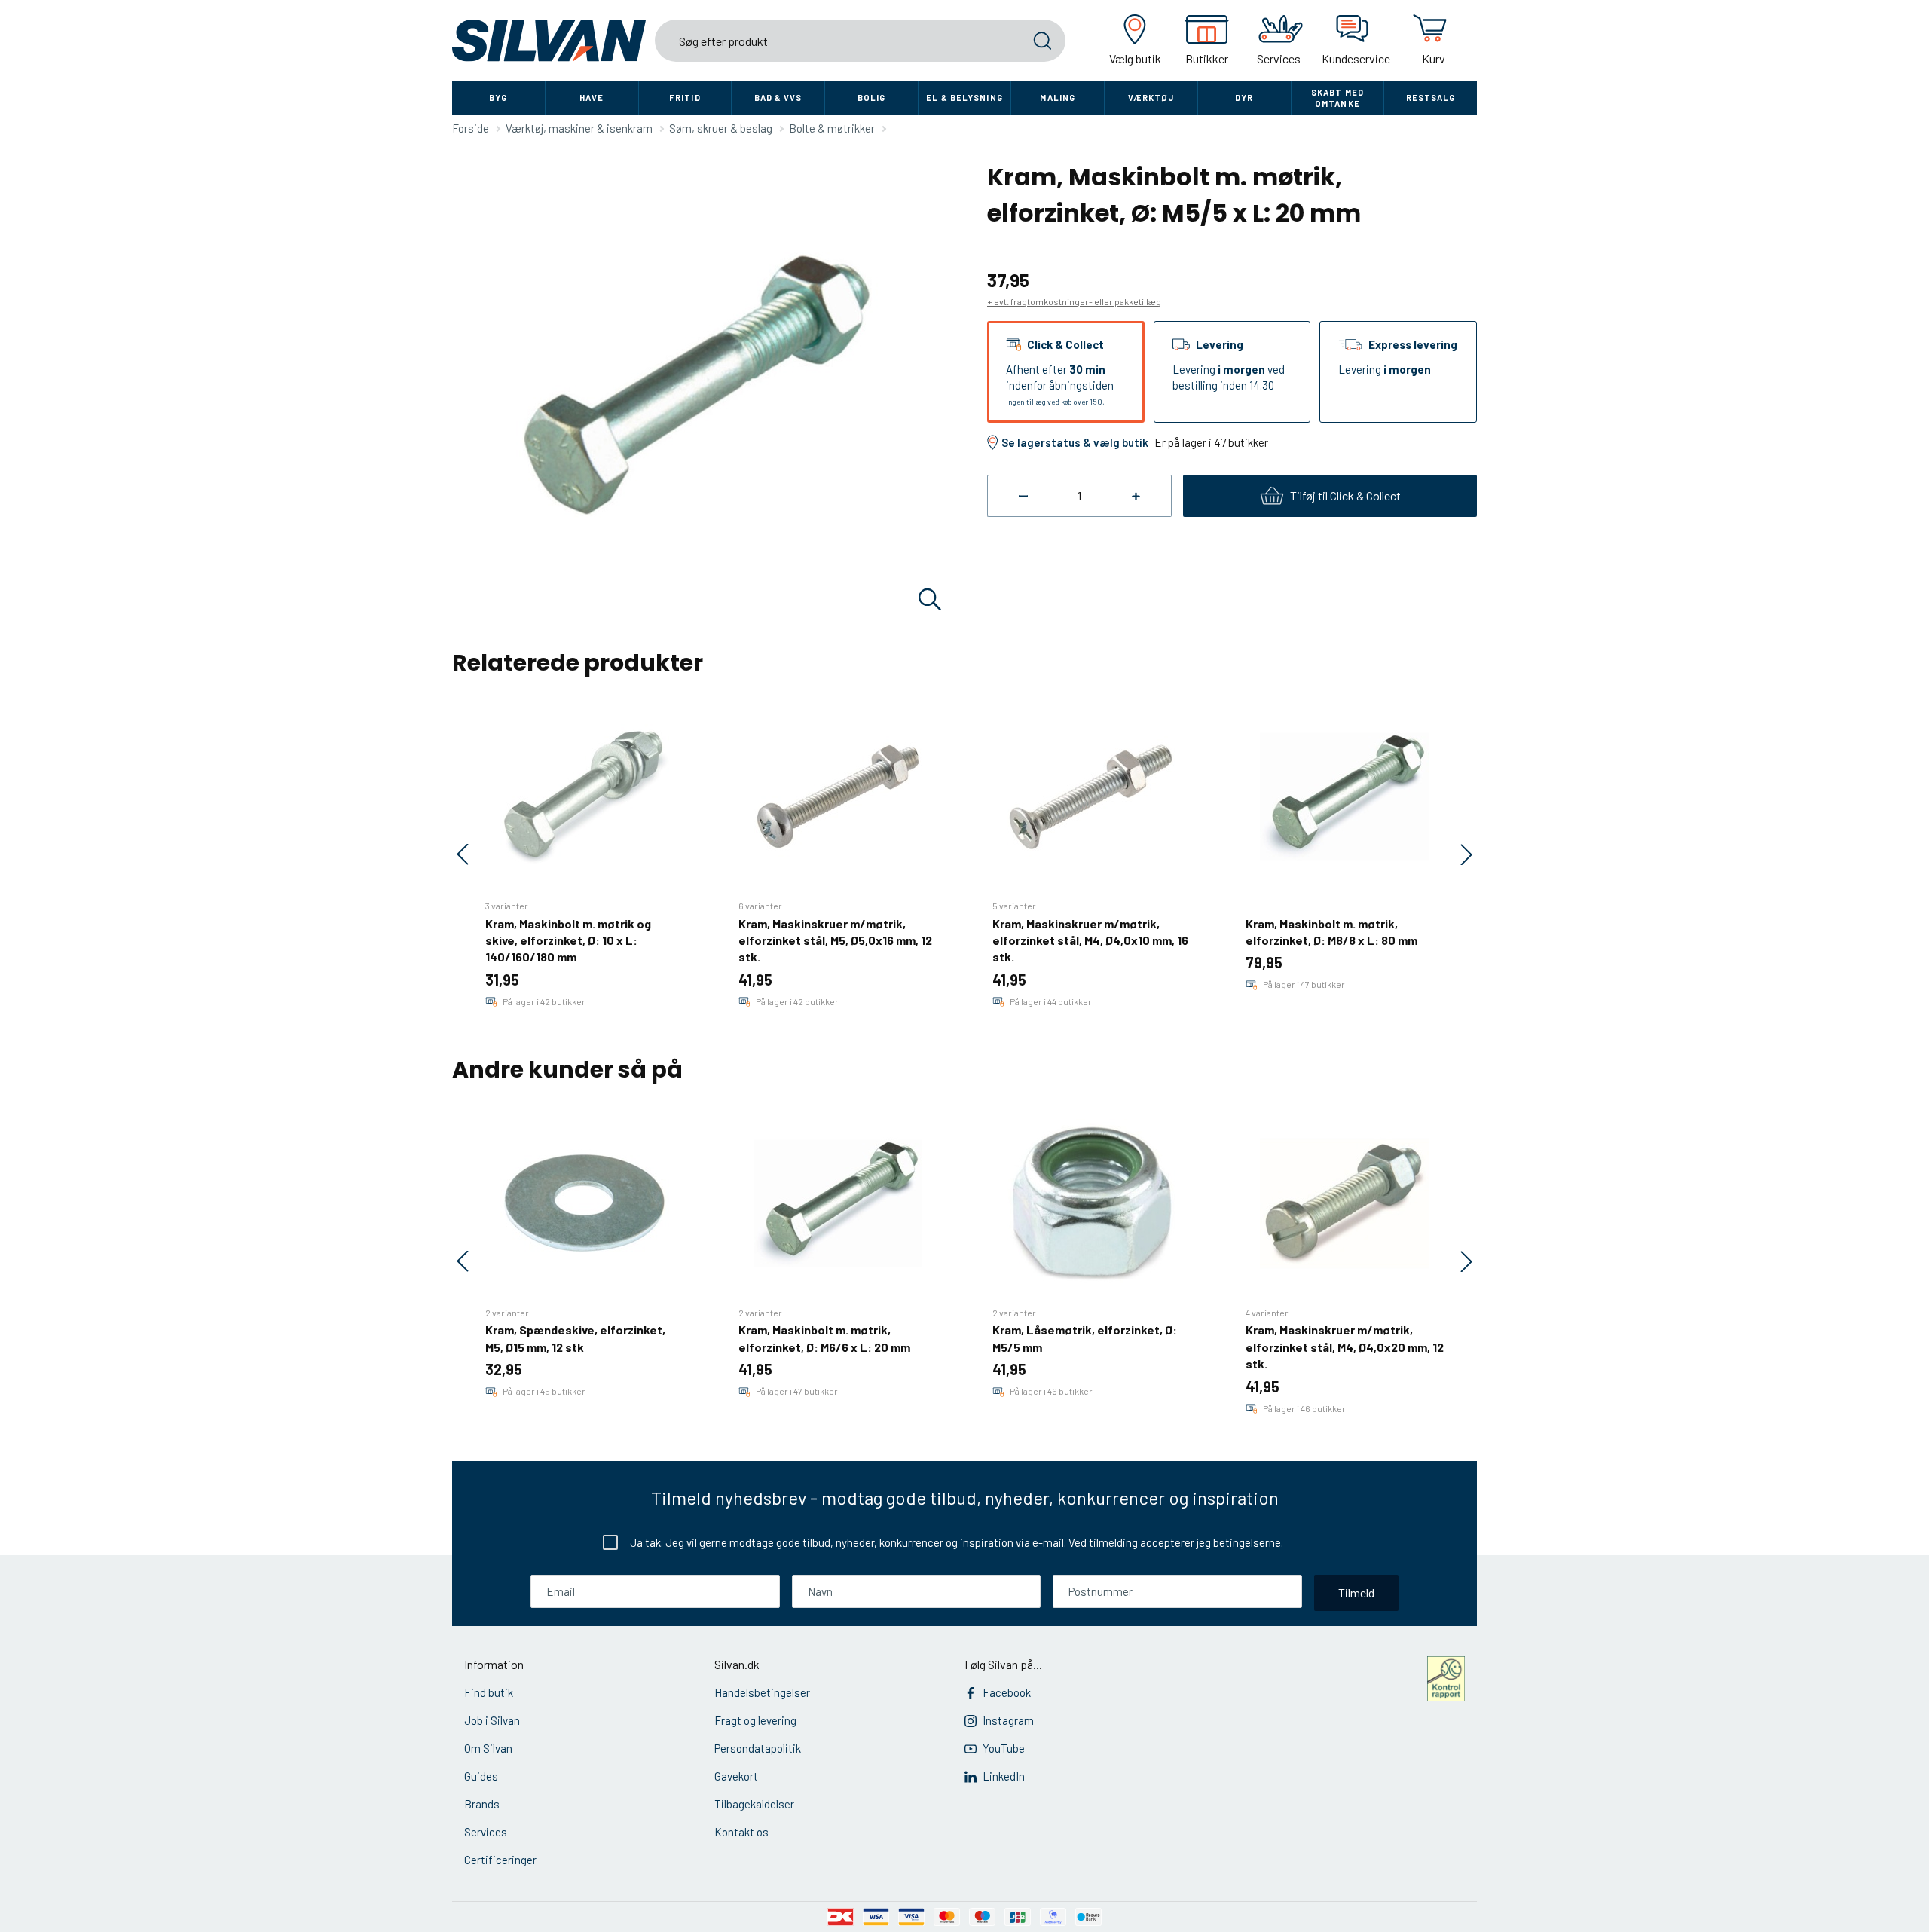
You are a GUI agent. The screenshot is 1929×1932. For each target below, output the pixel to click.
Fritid (685, 98)
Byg (498, 98)
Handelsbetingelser (762, 1692)
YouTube (1004, 1748)
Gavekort (736, 1776)
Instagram (1008, 1720)
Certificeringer (500, 1860)
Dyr (1244, 98)
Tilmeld (1356, 1593)
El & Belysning (964, 98)
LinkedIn (1004, 1776)
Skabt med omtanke (1337, 98)
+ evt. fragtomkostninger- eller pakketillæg (1074, 301)
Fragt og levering (755, 1720)
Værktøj (1151, 98)
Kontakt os (741, 1832)
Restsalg (1431, 98)
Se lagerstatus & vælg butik (1075, 442)
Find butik (489, 1692)
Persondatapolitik (758, 1748)
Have (592, 98)
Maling (1058, 98)
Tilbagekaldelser (754, 1804)
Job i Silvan (492, 1720)
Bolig (872, 98)
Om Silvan (488, 1748)
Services (486, 1832)
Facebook (1007, 1692)
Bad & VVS (778, 98)
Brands (482, 1804)
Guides (481, 1776)
